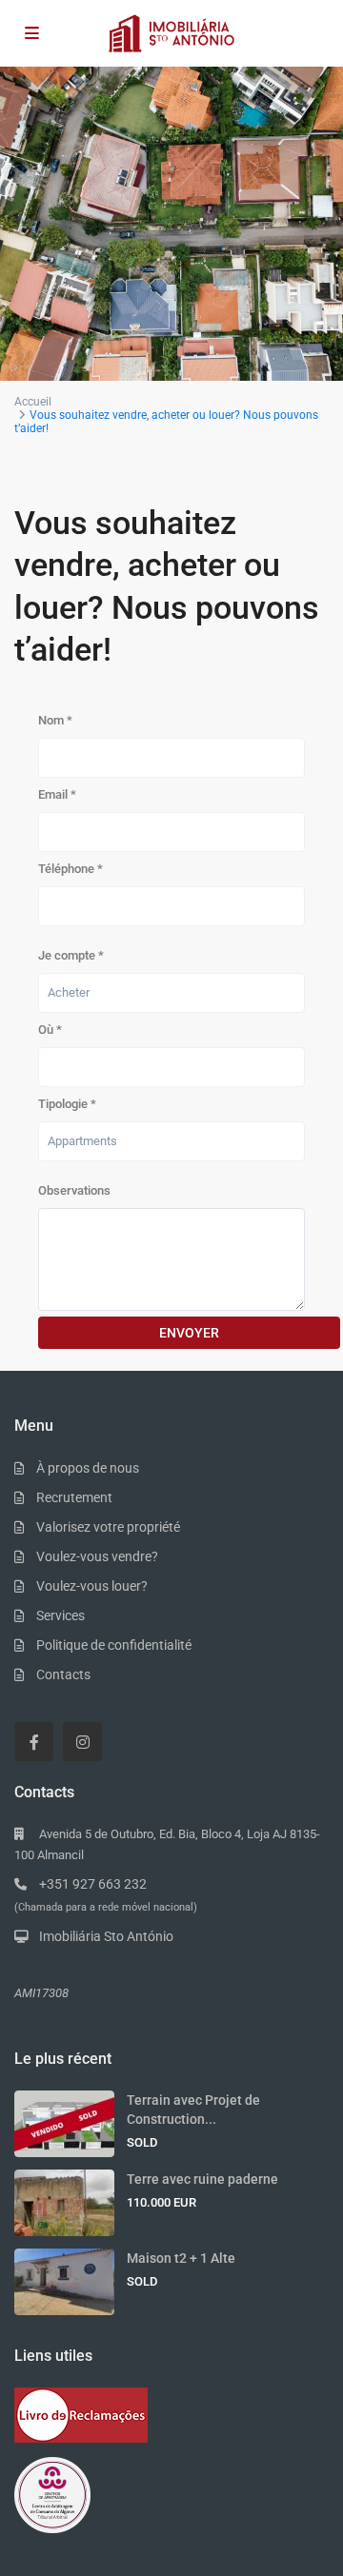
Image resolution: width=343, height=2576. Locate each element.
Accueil (33, 402)
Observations (74, 1190)
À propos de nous (88, 1468)
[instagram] (82, 1742)
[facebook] (34, 1742)
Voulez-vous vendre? (97, 1556)
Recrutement (74, 1497)
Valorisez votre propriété (108, 1527)
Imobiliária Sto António (106, 1936)
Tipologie (67, 1104)
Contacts (63, 1674)
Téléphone (71, 869)
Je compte (71, 955)
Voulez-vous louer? (92, 1586)
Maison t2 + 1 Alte (181, 2258)
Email (57, 794)
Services (61, 1615)
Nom (55, 720)
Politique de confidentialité (114, 1645)
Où (50, 1030)
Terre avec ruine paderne (202, 2179)
